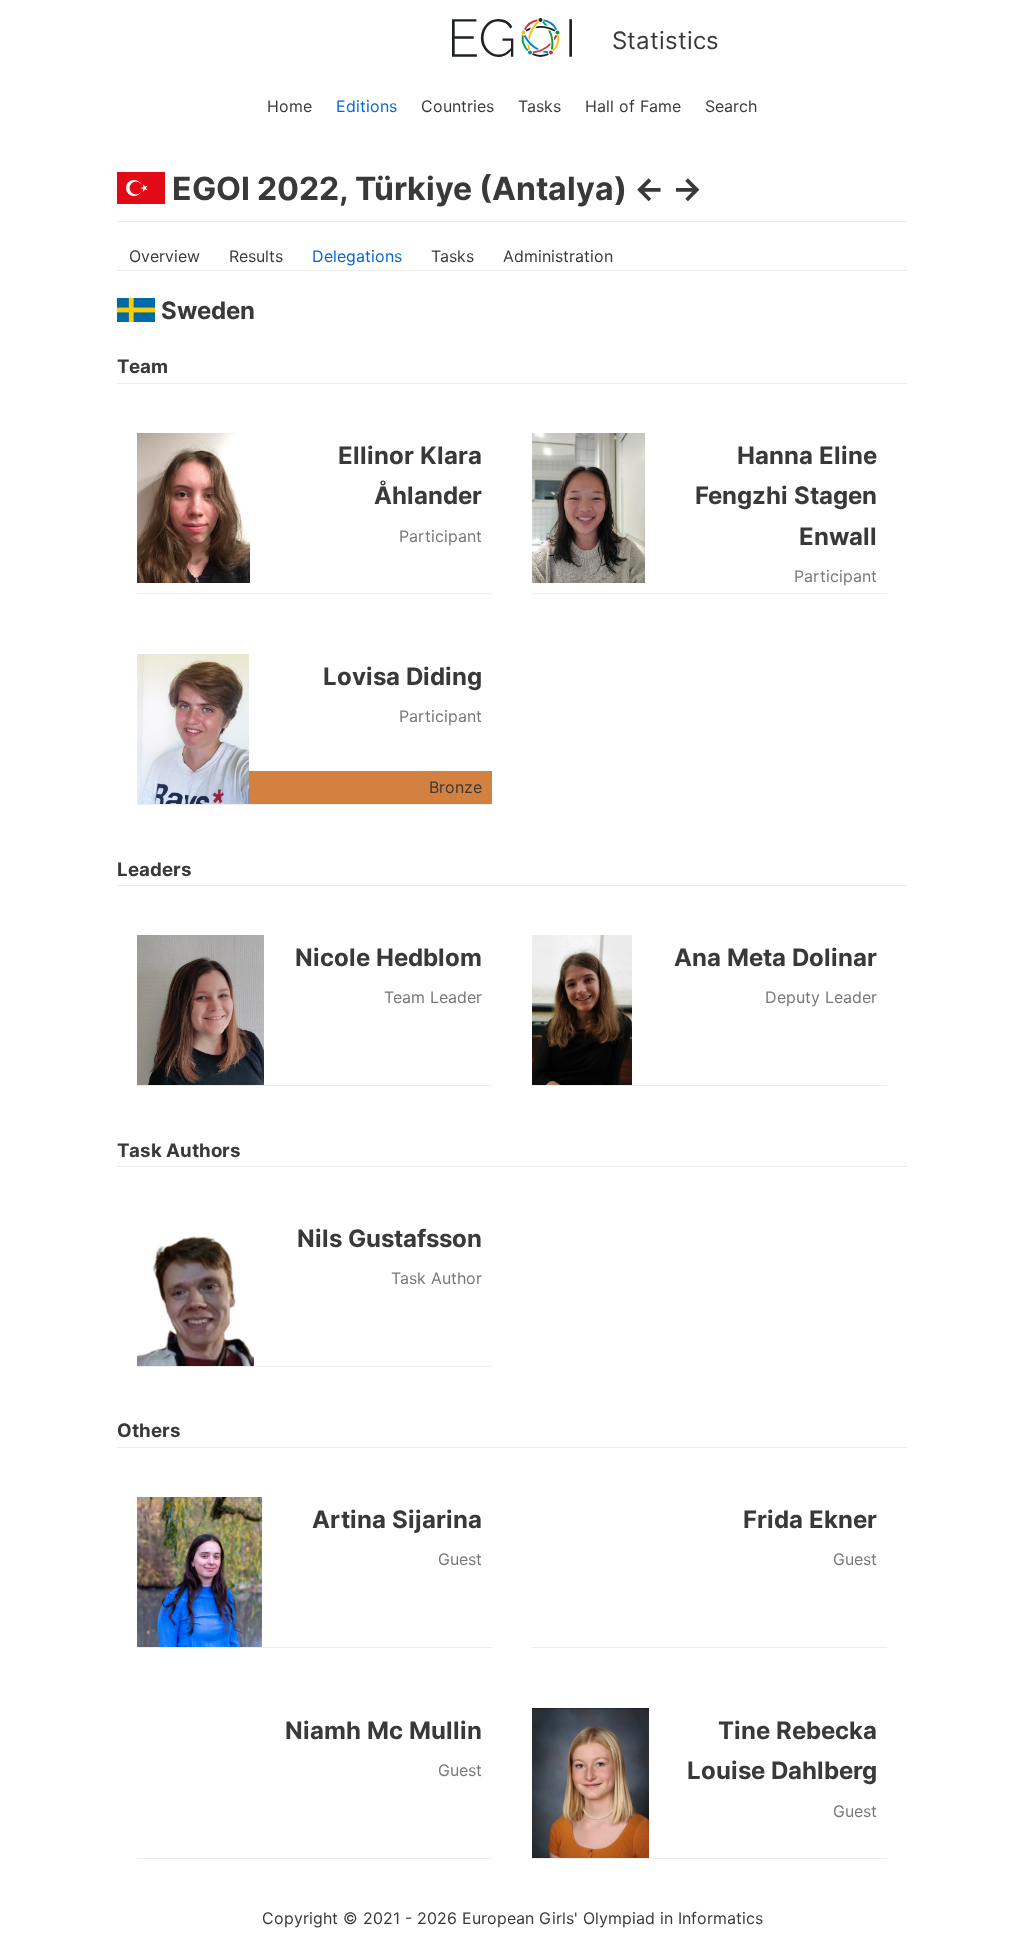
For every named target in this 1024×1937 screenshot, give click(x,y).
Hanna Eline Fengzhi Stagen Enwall (786, 496)
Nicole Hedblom (388, 957)
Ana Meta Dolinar (775, 957)
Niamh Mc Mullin (383, 1730)
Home (289, 106)
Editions (366, 106)
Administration (558, 256)
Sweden (205, 310)
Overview (164, 256)
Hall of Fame (633, 106)
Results (256, 256)
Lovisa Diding (402, 676)
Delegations (357, 256)
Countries (457, 106)
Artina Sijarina (397, 1519)
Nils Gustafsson (389, 1238)
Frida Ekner (810, 1519)
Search (731, 106)
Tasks (539, 106)
